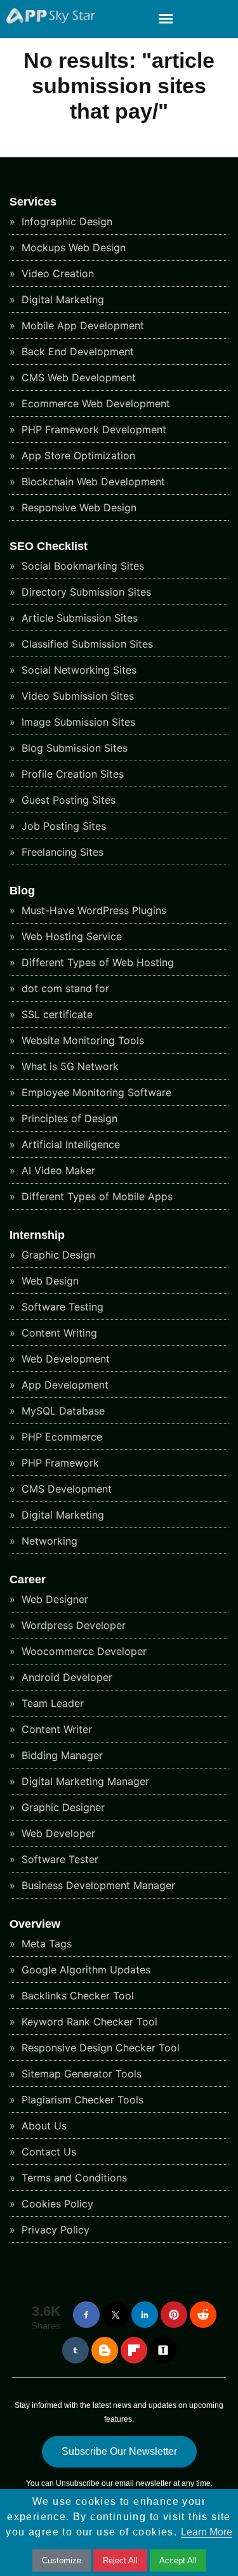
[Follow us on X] (116, 2315)
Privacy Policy (54, 2230)
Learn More (207, 2532)
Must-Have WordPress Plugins (92, 910)
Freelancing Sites (61, 852)
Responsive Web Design (77, 507)
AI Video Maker (57, 1170)
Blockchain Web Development (92, 481)
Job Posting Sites (62, 826)
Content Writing (58, 1333)
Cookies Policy (56, 2204)
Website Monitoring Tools (81, 1040)
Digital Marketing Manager (84, 1781)
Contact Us (47, 2152)
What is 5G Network (69, 1066)
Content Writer (55, 1729)
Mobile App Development (81, 325)
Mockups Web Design (72, 247)
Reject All (120, 2560)
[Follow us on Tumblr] (76, 2350)
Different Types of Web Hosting (96, 962)
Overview (35, 1924)
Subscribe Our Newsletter (119, 2451)
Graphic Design (57, 1255)
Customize (62, 2560)
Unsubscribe (78, 2483)
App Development (63, 1385)
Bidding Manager (61, 1755)
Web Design (49, 1281)
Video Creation (56, 273)
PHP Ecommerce (60, 1437)
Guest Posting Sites (67, 800)
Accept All (178, 2560)
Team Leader (51, 1703)
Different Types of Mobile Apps (96, 1196)
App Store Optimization (77, 455)
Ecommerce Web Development (94, 403)
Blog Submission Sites (73, 748)
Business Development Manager (97, 1885)
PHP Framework (59, 1463)
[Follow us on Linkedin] (145, 2315)
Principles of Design (68, 1118)
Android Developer (65, 1677)
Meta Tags (45, 1944)
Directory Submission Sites (85, 592)
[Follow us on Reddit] (203, 2315)
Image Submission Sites (77, 722)
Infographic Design (65, 221)
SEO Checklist (49, 546)
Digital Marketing (61, 299)
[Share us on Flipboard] (134, 2350)
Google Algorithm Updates (84, 1970)
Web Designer (53, 1599)
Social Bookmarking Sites (81, 566)
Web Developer (57, 1833)
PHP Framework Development (92, 429)
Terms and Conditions (73, 2178)
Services (33, 202)
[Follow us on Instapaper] (163, 2350)
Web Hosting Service (70, 936)
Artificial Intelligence (69, 1144)
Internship (37, 1235)
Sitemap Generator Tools (80, 2074)
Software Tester (58, 1859)
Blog (22, 891)
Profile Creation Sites (71, 774)
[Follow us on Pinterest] (174, 2315)
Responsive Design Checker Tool (99, 2048)
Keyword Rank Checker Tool (88, 2022)
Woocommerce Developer (83, 1651)
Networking (48, 1541)
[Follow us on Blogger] (105, 2350)
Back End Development (76, 351)
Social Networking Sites (77, 670)
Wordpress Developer (72, 1625)
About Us (43, 2126)
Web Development (64, 1359)
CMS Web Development (77, 377)
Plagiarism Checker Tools (81, 2100)
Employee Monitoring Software (95, 1092)
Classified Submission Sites (86, 644)
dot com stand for (64, 988)
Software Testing (61, 1307)
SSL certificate (56, 1014)
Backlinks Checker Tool (76, 1996)
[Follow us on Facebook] (86, 2315)
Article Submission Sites (78, 618)
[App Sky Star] (48, 20)
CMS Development (65, 1489)
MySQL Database (62, 1411)
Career (28, 1579)
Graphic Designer (62, 1807)
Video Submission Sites (76, 696)
